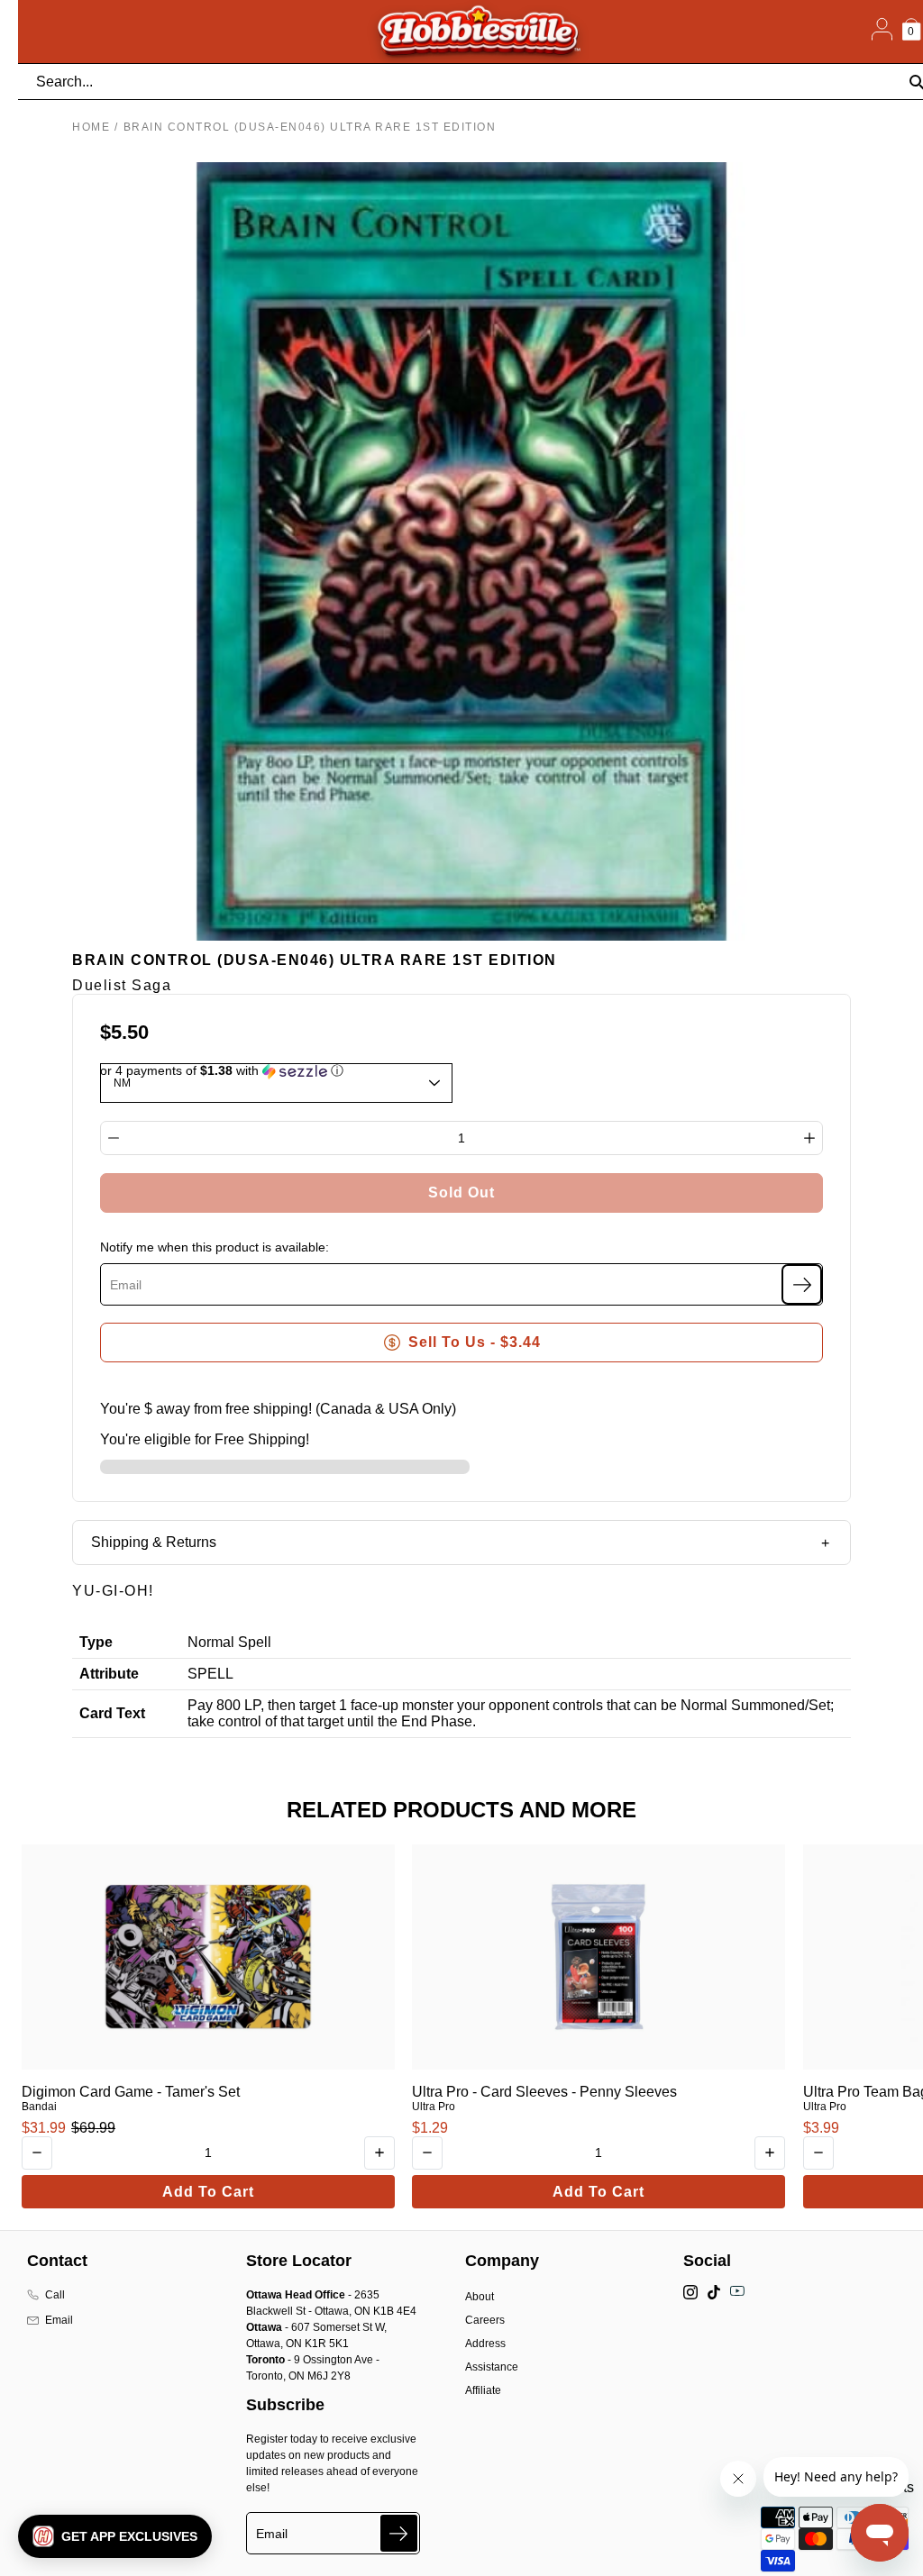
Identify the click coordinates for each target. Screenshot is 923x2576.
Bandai (39, 2107)
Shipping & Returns (154, 1542)
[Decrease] (114, 1138)
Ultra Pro (434, 2107)
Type (96, 1642)
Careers (485, 2320)
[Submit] (399, 2533)
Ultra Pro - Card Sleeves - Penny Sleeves (544, 2092)
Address (485, 2344)
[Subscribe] (802, 1284)
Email (59, 2320)
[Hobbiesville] (478, 32)
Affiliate (483, 2390)
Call (55, 2295)
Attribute (109, 1674)
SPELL (210, 1674)
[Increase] (809, 1138)
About (480, 2297)
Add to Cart (208, 2192)
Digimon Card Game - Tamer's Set (131, 2092)
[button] (115, 2536)
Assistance (492, 2367)
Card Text (112, 1713)
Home (91, 127)
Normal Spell (229, 1642)
